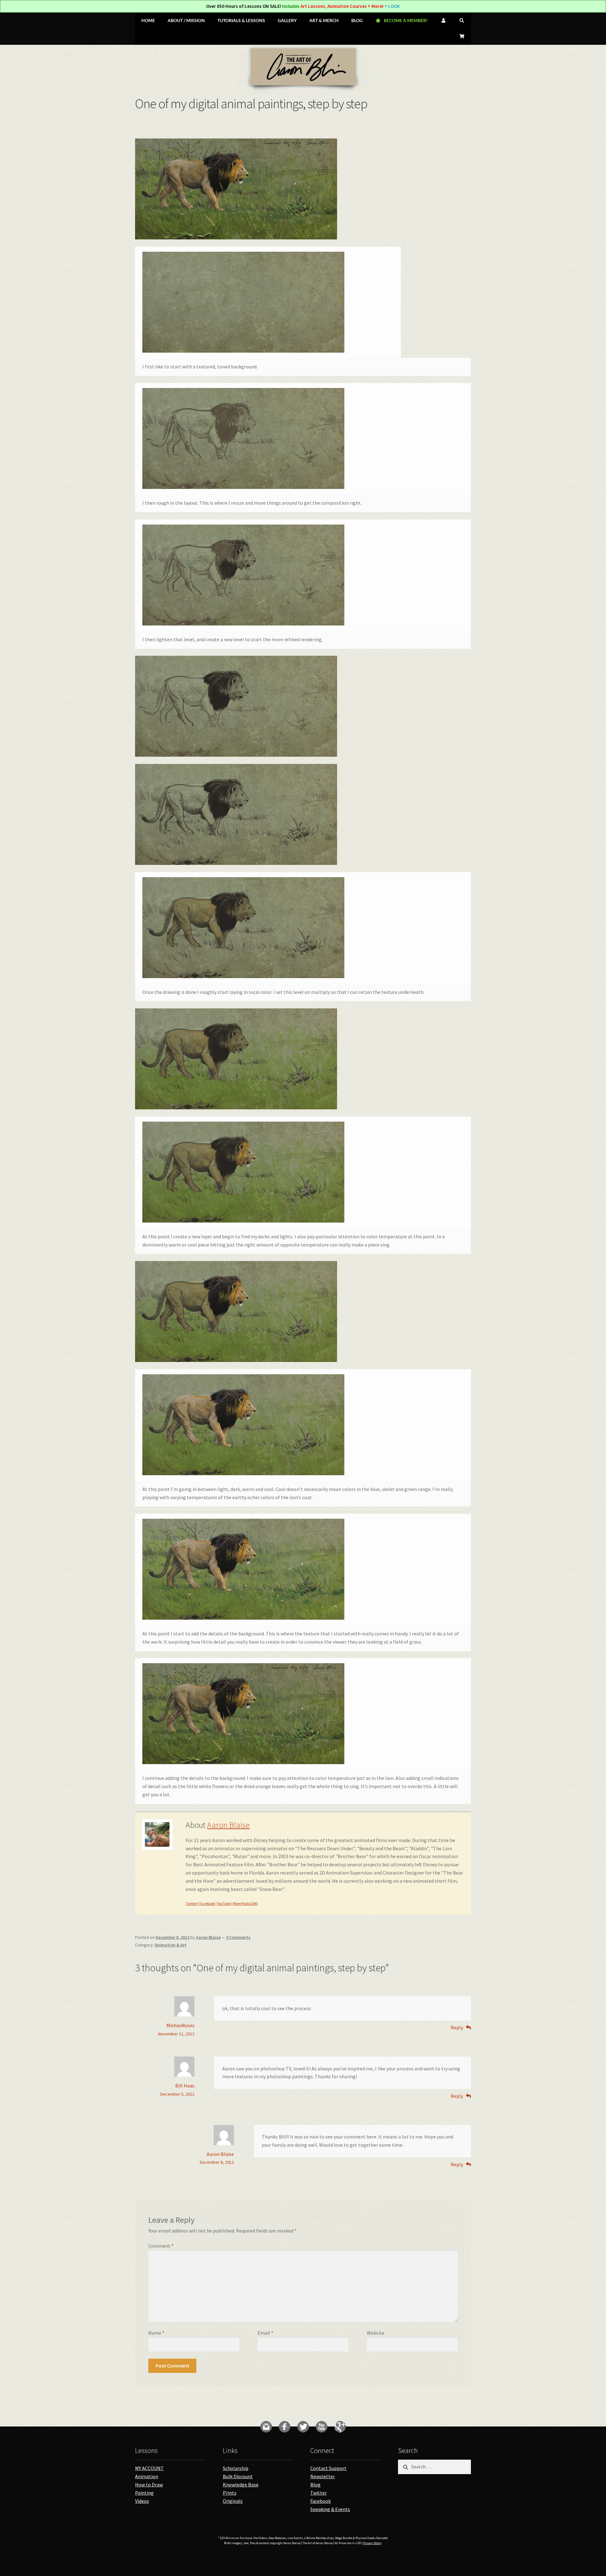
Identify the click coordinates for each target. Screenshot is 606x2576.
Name (156, 2333)
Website (376, 2333)
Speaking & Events (330, 2509)
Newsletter (323, 2476)
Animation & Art (171, 1945)
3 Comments (238, 1937)
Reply (457, 2027)
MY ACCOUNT (149, 2468)
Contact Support (328, 2468)
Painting (144, 2493)
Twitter (191, 1903)
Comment (161, 2246)
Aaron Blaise (228, 1825)
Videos (142, 2501)
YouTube (224, 1903)
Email (265, 2333)
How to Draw (149, 2485)
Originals (233, 2501)
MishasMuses (180, 2025)
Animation (147, 2476)
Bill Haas (185, 2086)
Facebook (207, 1903)
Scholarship (236, 2468)
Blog (315, 2485)
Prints (230, 2493)
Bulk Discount (238, 2476)
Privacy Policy (372, 2543)
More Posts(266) (245, 1903)
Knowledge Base (241, 2485)
